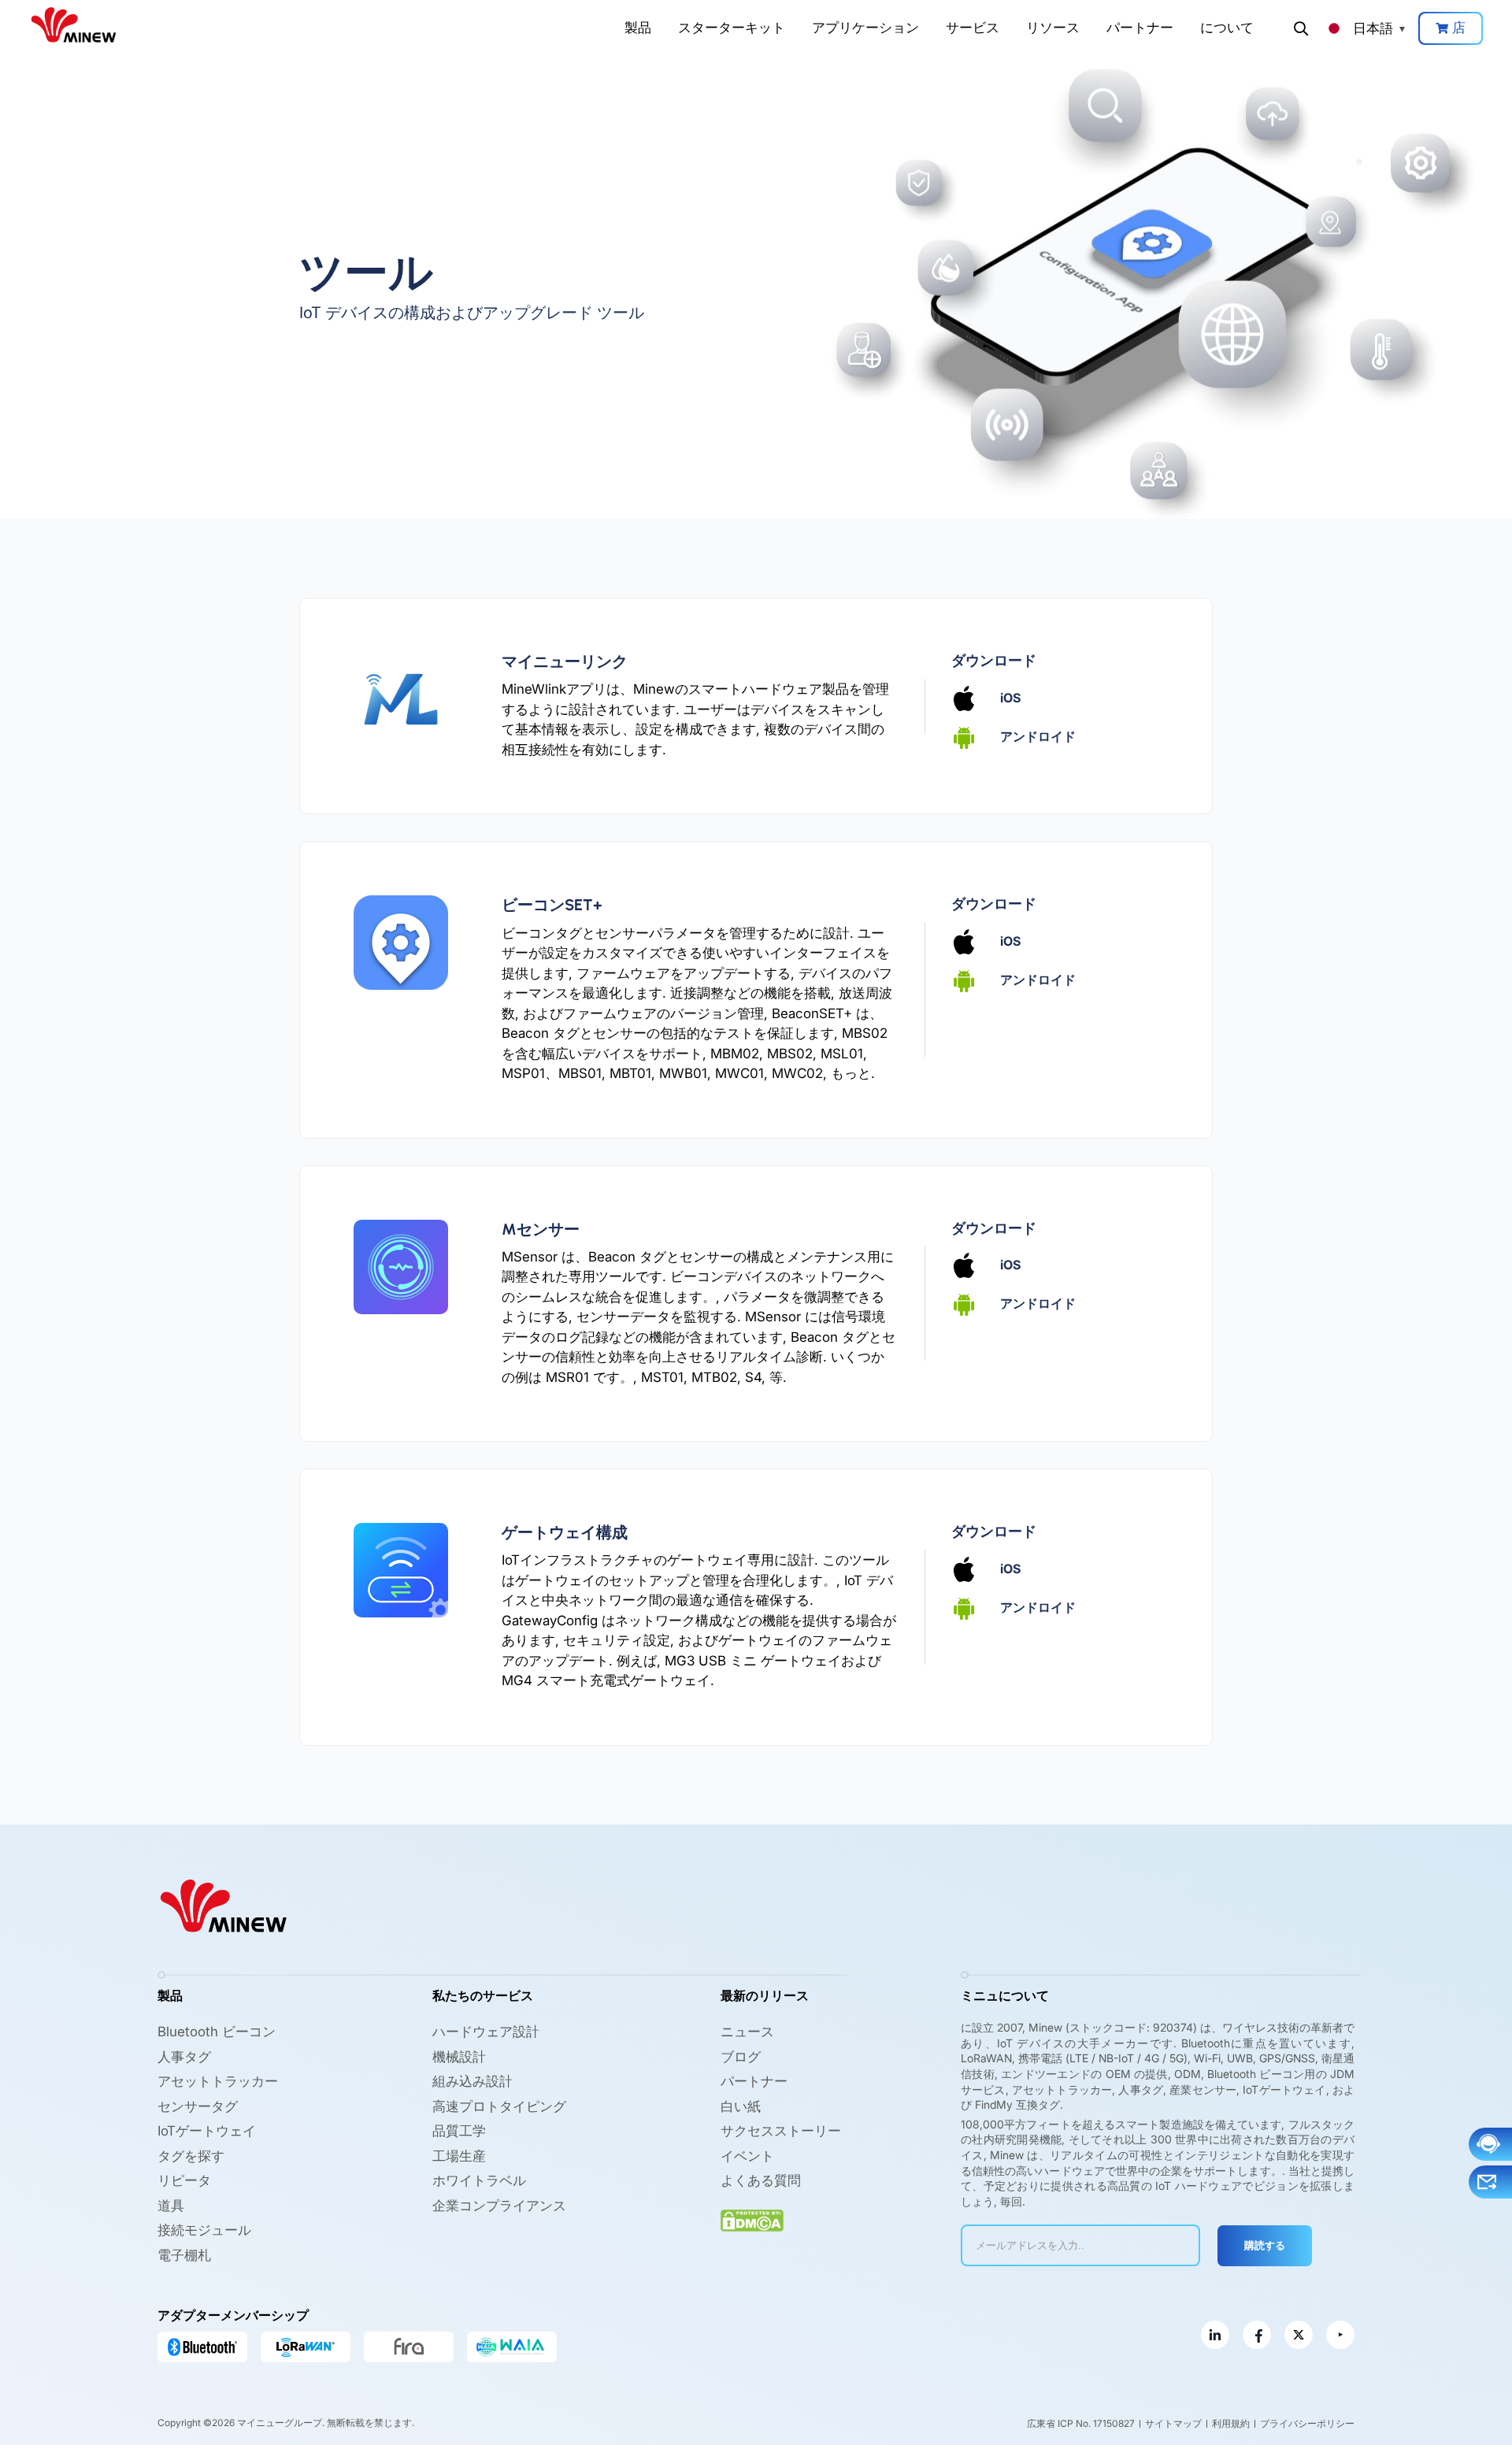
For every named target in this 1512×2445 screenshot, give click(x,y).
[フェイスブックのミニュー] (1257, 2335)
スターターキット (732, 28)
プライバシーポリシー (1307, 2423)
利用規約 (1231, 2423)
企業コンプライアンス (499, 2206)
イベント (747, 2156)
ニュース (747, 2032)
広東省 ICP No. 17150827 (1081, 2423)
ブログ (741, 2057)
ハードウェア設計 (486, 2032)
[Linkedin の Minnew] (1215, 2335)
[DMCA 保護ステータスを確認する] (752, 2221)
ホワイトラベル (479, 2180)
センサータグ (198, 2106)
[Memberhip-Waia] (512, 2347)
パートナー (1140, 28)
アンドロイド (1038, 735)
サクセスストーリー (781, 2131)
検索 (1301, 28)
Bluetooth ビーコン (217, 2032)
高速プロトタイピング (499, 2106)
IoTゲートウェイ (207, 2131)
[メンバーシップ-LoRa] (306, 2347)
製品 (638, 28)
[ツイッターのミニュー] (1299, 2335)
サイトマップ (1173, 2423)
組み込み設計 (472, 2081)
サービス (973, 28)
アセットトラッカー (218, 2081)
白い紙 (741, 2106)
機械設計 (459, 2057)
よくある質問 (761, 2180)
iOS (1010, 697)
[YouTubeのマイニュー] (1340, 2335)
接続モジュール (204, 2230)
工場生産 (459, 2156)
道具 (171, 2206)
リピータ (184, 2180)
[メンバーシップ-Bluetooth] (202, 2347)
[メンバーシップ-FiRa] (409, 2347)
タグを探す (191, 2156)
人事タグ (184, 2057)
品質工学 (459, 2131)
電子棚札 (184, 2255)
